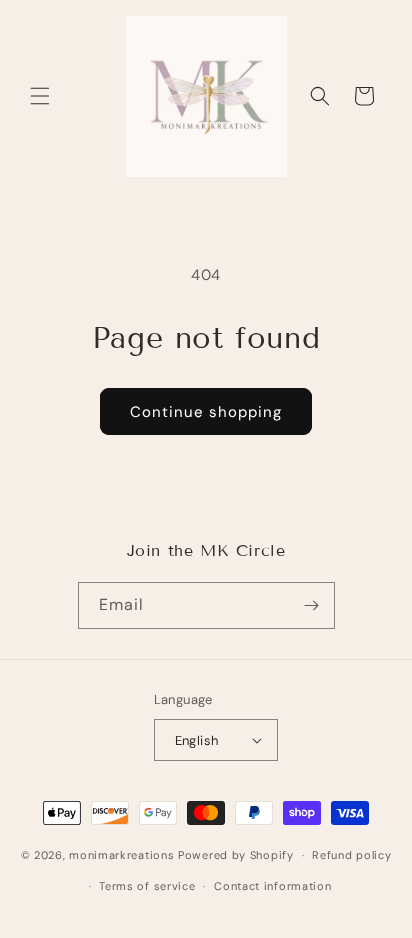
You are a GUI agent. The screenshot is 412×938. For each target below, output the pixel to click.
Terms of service (147, 886)
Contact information (272, 886)
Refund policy (351, 855)
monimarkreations (121, 855)
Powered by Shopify (236, 855)
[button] (40, 96)
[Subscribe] (312, 605)
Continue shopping (206, 412)
